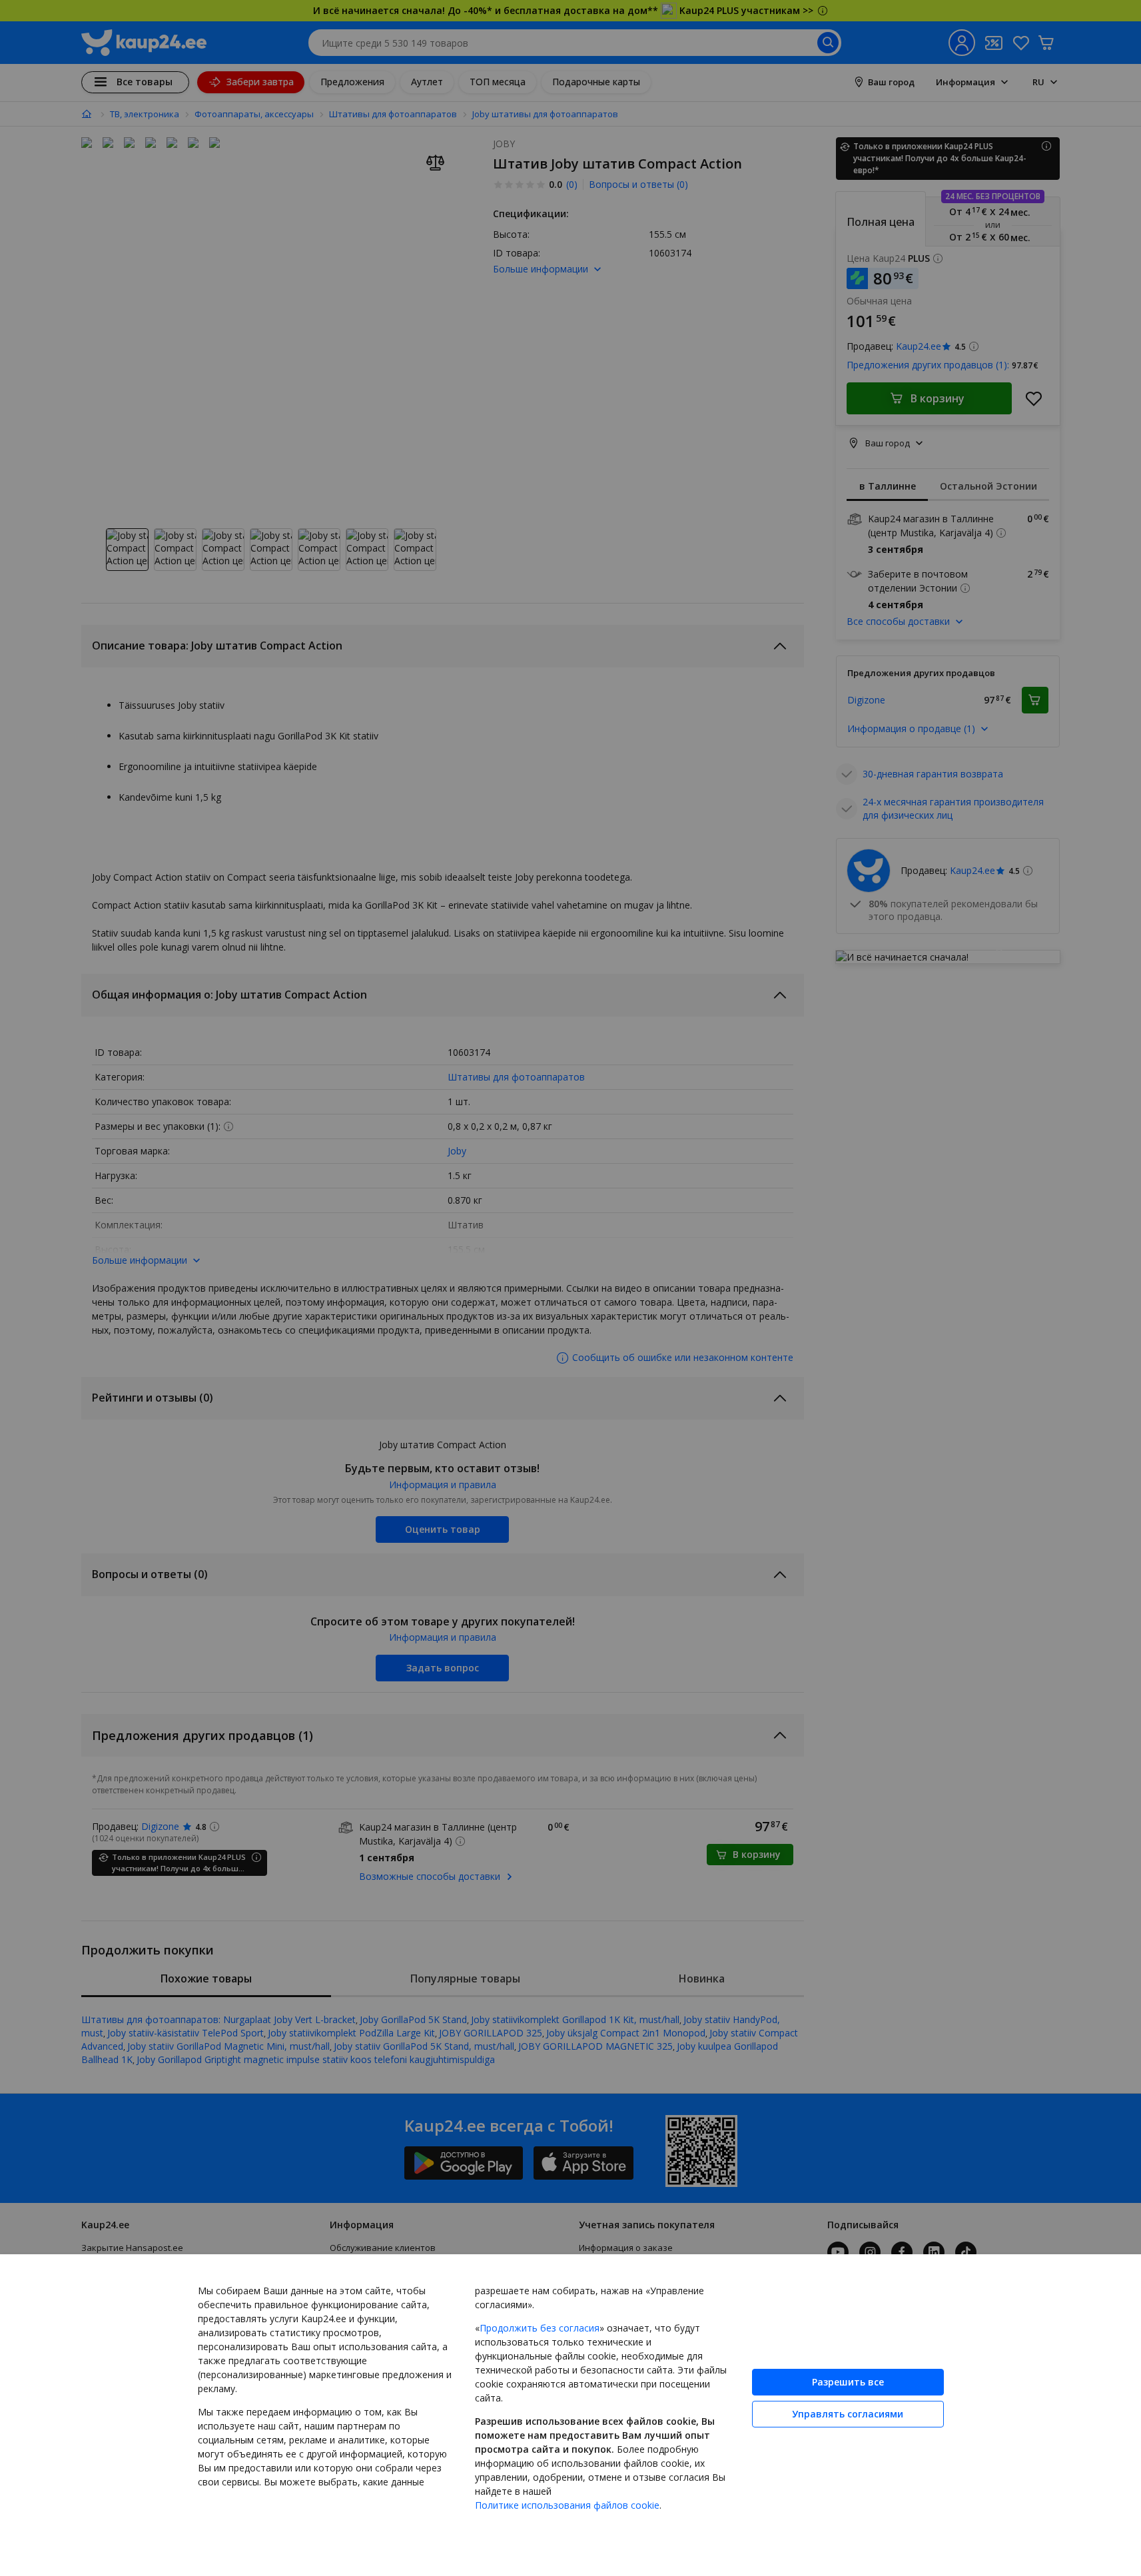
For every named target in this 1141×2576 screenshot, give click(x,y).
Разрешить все (848, 2382)
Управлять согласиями (848, 2414)
